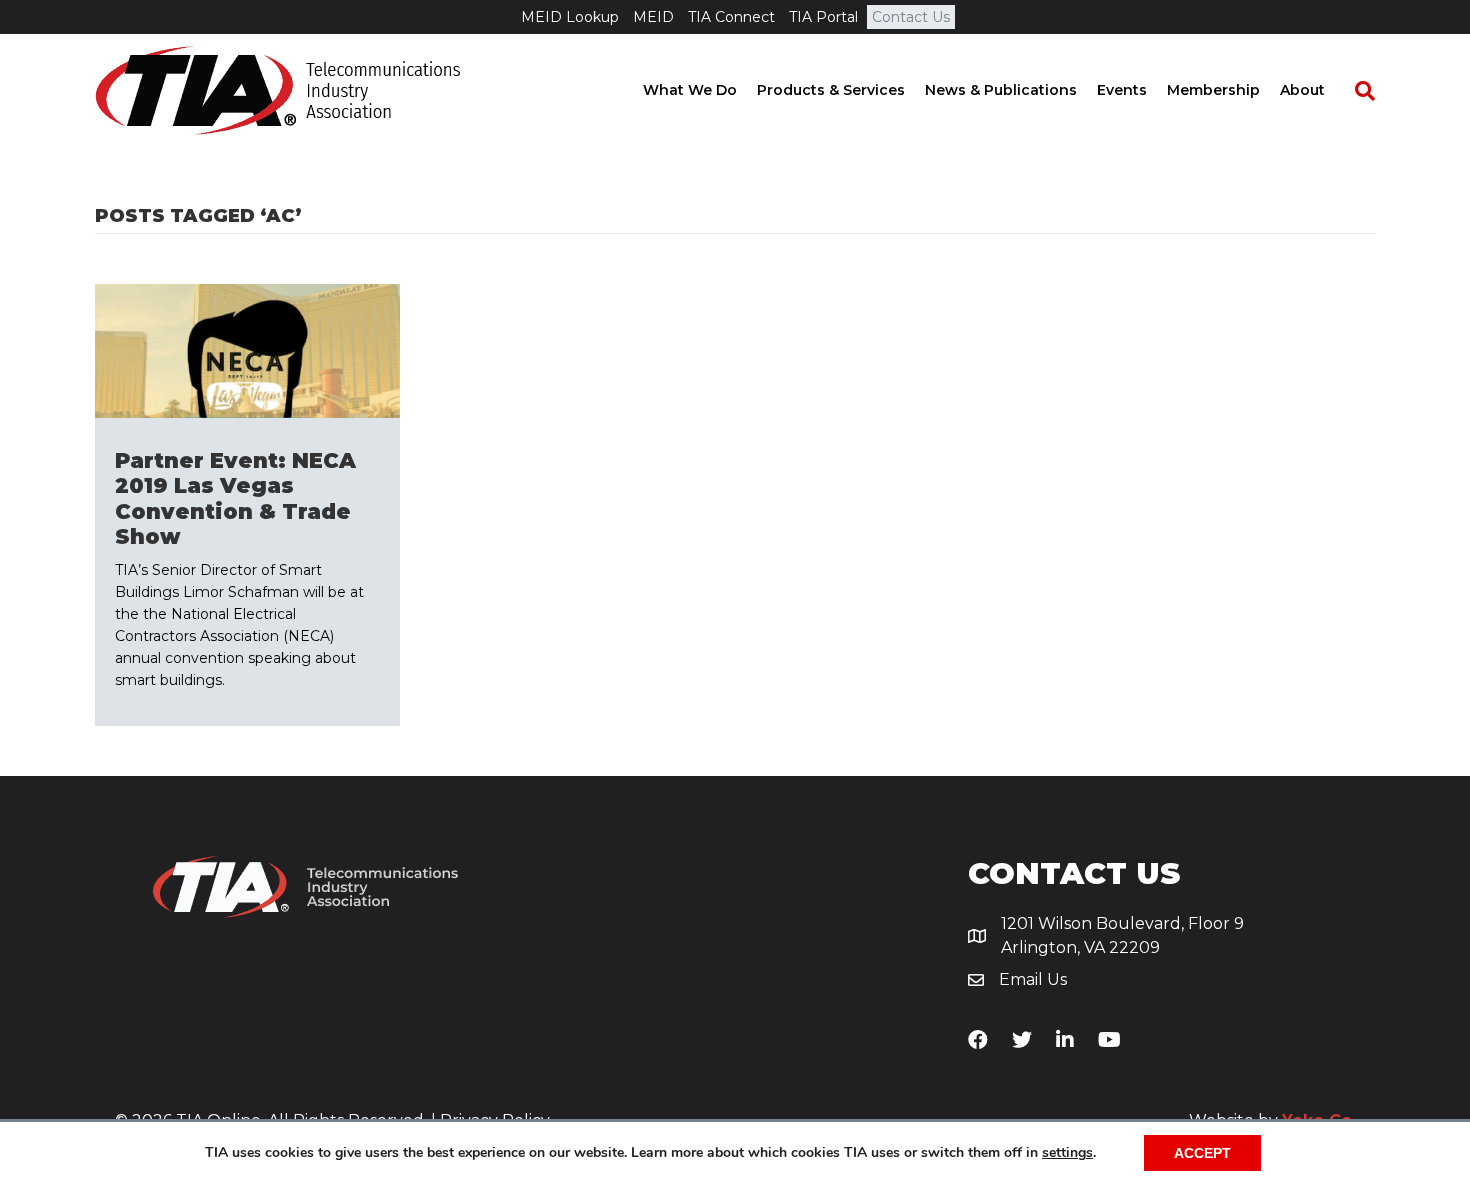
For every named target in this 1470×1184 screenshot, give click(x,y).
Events (1122, 90)
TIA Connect (731, 17)
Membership (1213, 90)
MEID (653, 17)
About (1302, 90)
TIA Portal (823, 17)
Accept (1202, 1153)
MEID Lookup (570, 17)
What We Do (690, 90)
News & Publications (1001, 90)
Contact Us (911, 17)
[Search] (1355, 91)
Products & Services (831, 90)
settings (1067, 1153)
